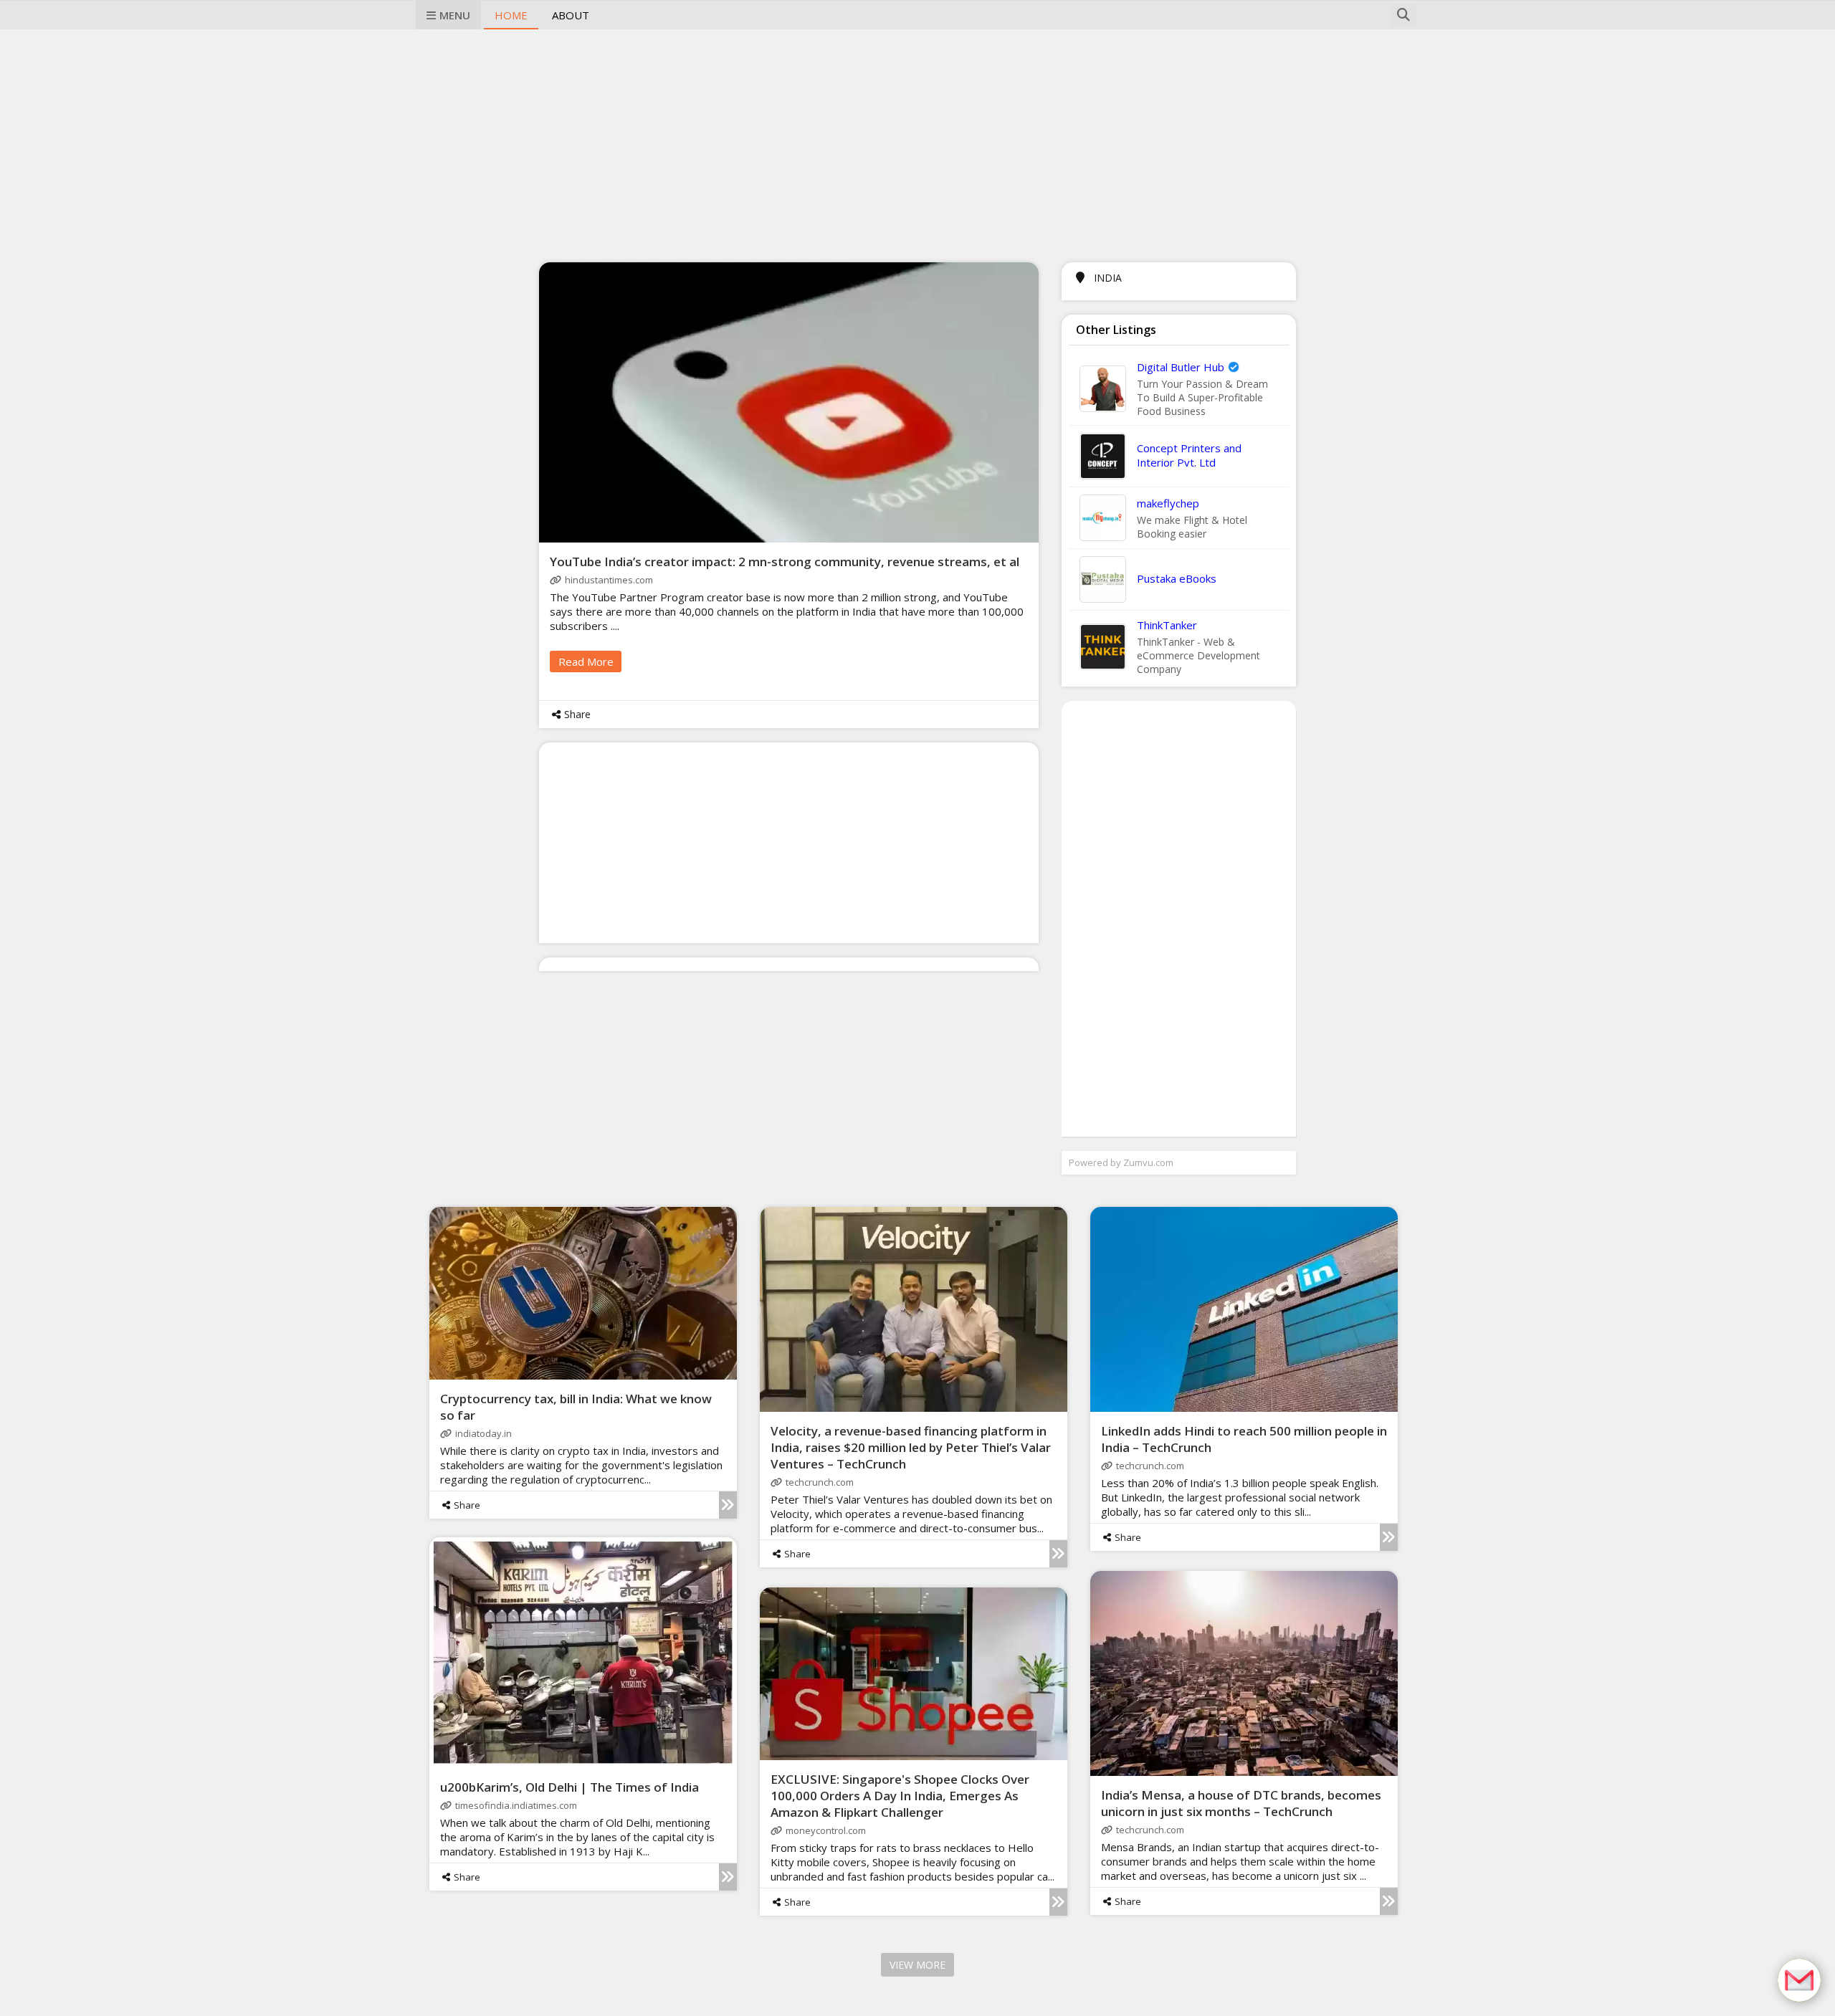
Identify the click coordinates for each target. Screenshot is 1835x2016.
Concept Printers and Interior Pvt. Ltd (1189, 455)
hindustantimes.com (609, 580)
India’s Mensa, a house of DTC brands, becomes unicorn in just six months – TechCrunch (1241, 1803)
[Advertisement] (917, 144)
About (571, 15)
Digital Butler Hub (1181, 367)
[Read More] (728, 1505)
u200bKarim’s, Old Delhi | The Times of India (569, 1787)
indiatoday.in (483, 1433)
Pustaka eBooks (1177, 578)
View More (917, 1965)
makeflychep (1168, 503)
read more (586, 661)
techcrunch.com (820, 1482)
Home (511, 15)
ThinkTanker (1167, 625)
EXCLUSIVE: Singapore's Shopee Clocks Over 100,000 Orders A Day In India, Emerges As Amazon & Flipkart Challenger (900, 1796)
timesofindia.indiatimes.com (516, 1805)
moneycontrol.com (826, 1830)
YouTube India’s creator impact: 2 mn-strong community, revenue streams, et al (785, 562)
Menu (455, 15)
